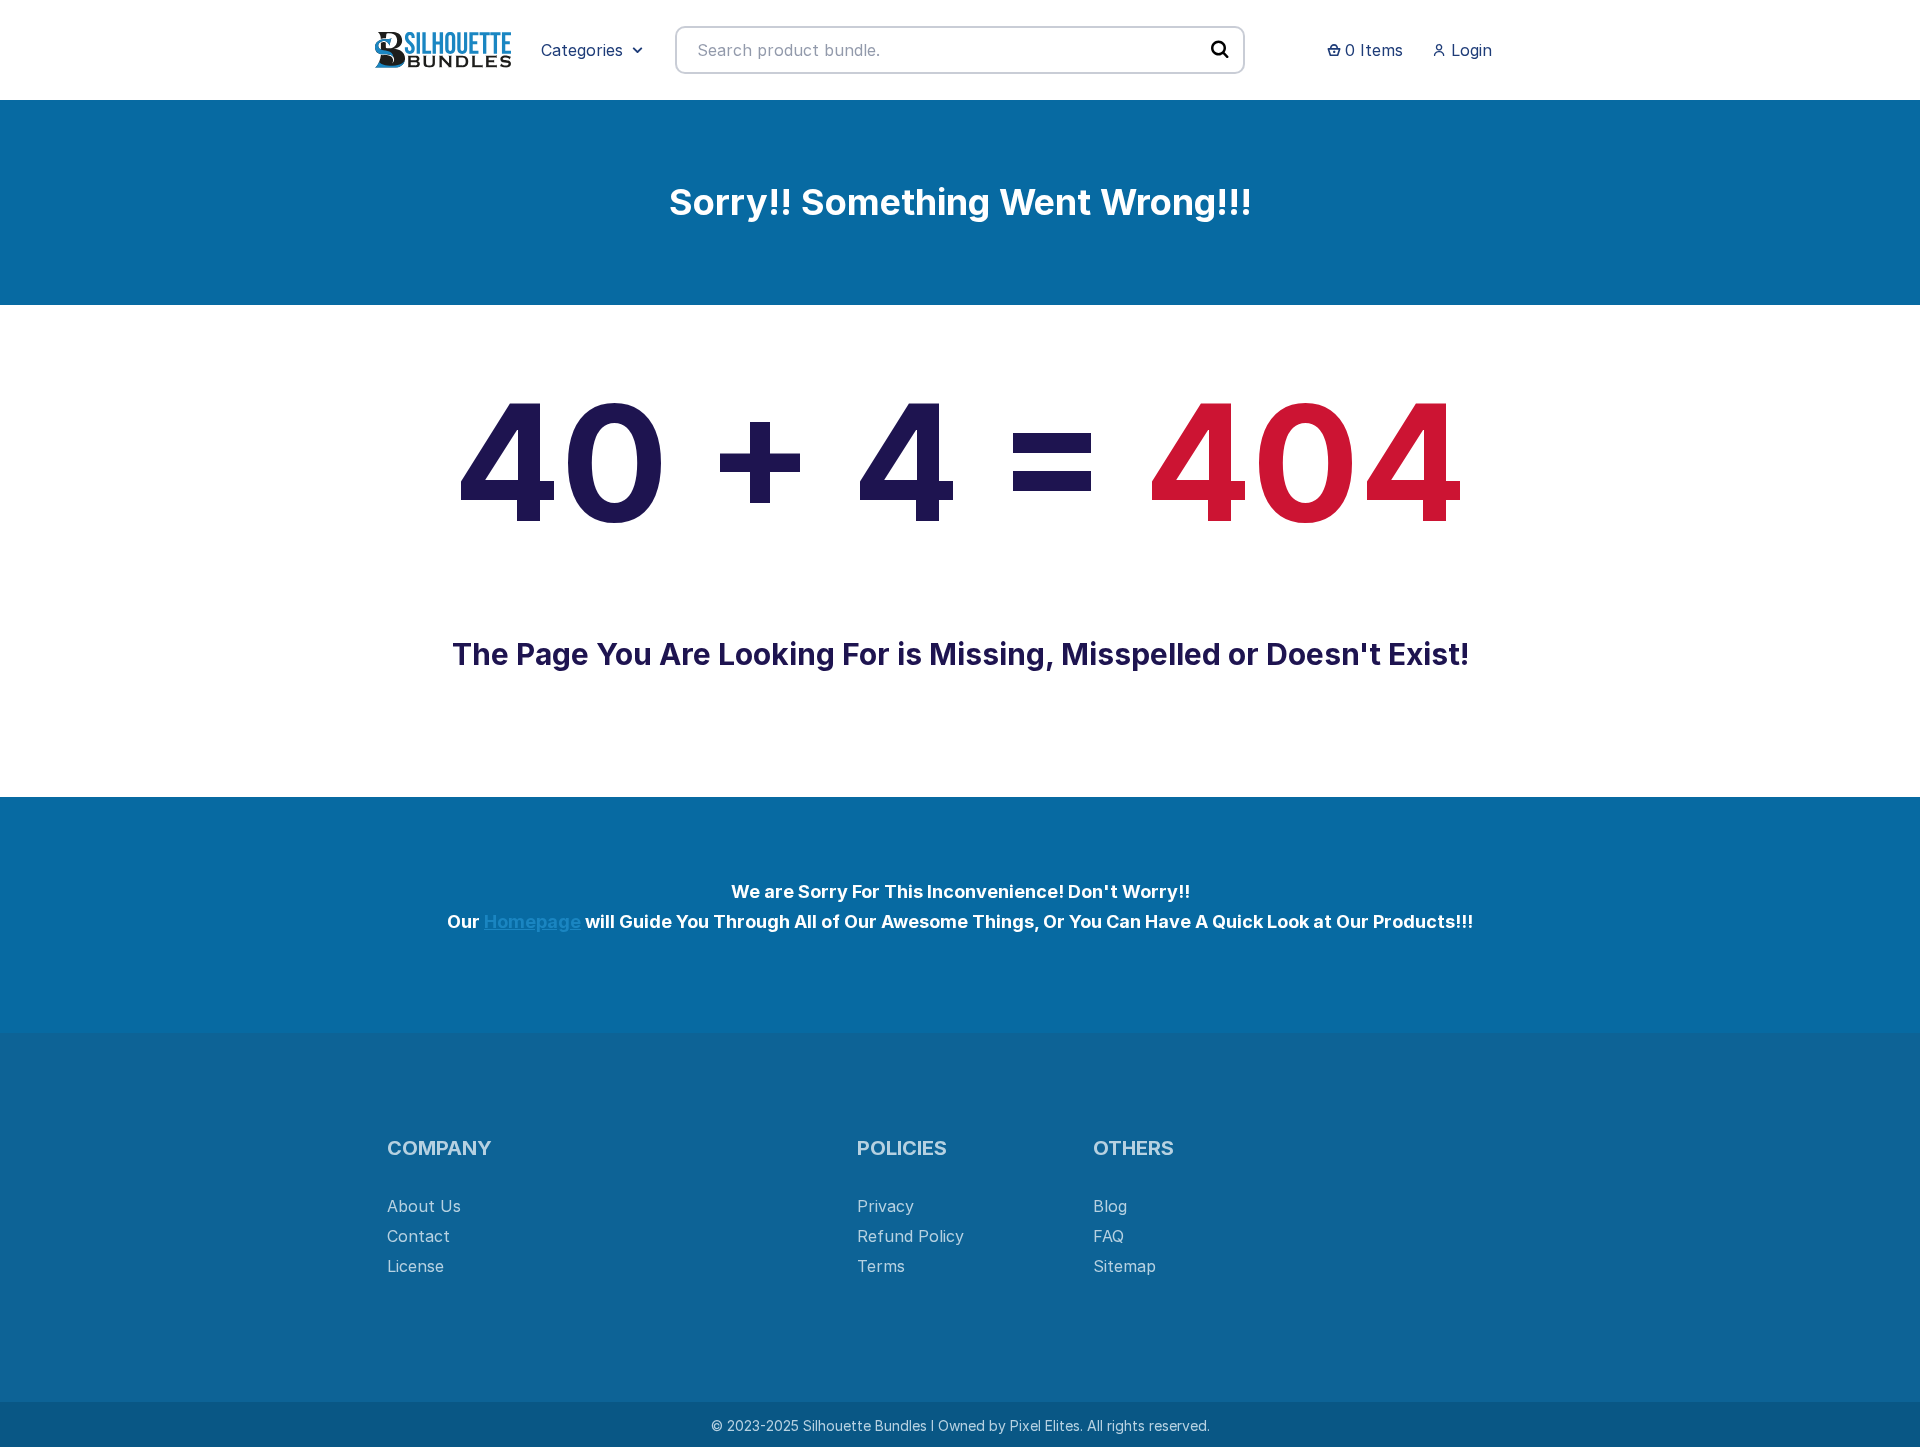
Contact (418, 1236)
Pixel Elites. (1046, 1425)
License (415, 1266)
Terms (881, 1266)
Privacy (885, 1206)
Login (1469, 50)
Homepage (532, 921)
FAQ (1108, 1236)
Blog (1110, 1206)
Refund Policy (910, 1236)
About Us (424, 1206)
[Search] (1220, 49)
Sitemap (1124, 1266)
